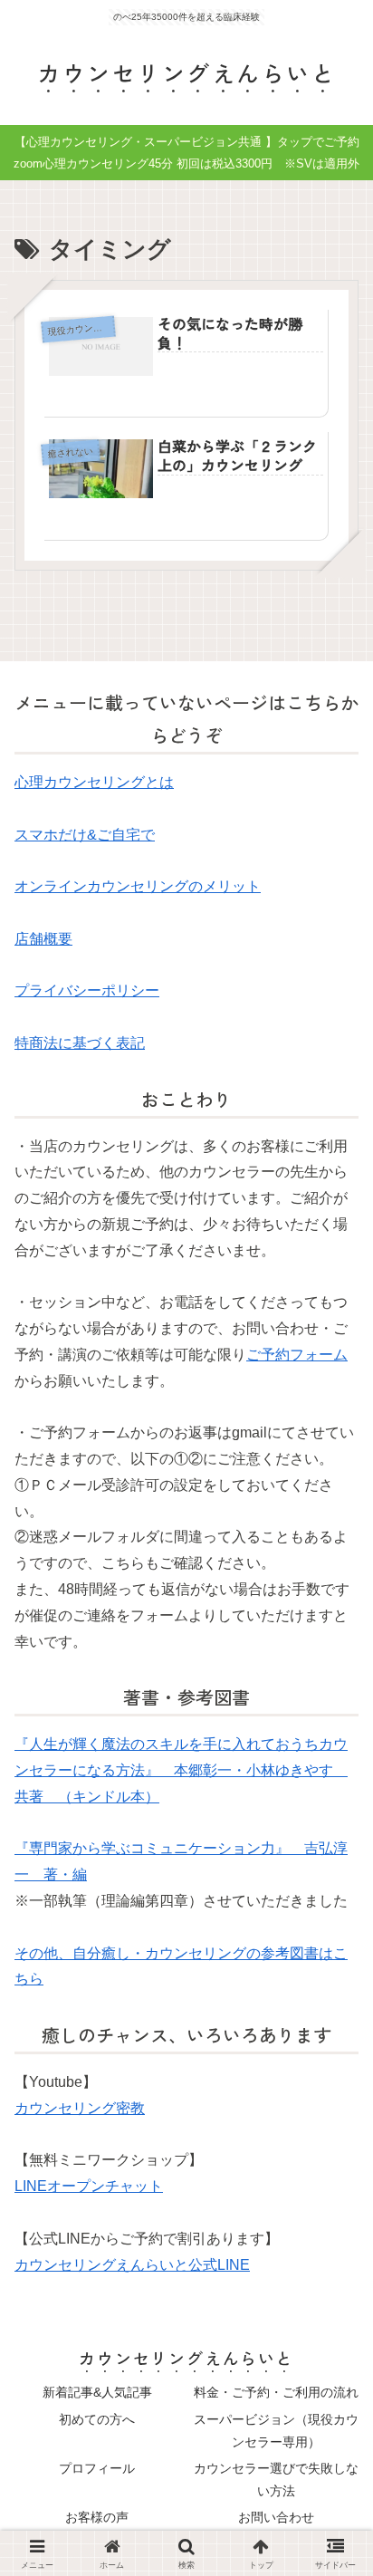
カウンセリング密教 (80, 2108)
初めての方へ (97, 2419)
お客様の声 (97, 2517)
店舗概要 (43, 939)
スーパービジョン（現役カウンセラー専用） (276, 2431)
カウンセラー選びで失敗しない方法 (276, 2480)
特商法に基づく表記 (80, 1043)
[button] (331, 2345)
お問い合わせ (276, 2517)
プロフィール (97, 2468)
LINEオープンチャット (89, 2186)
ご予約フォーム (297, 1355)
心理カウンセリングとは (94, 782)
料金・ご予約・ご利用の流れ (276, 2392)
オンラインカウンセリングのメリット (138, 886)
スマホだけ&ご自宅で (85, 835)
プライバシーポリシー (87, 990)
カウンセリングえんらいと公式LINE (132, 2265)
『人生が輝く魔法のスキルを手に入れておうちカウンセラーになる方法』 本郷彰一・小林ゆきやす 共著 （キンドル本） (181, 1770)
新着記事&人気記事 (97, 2392)
